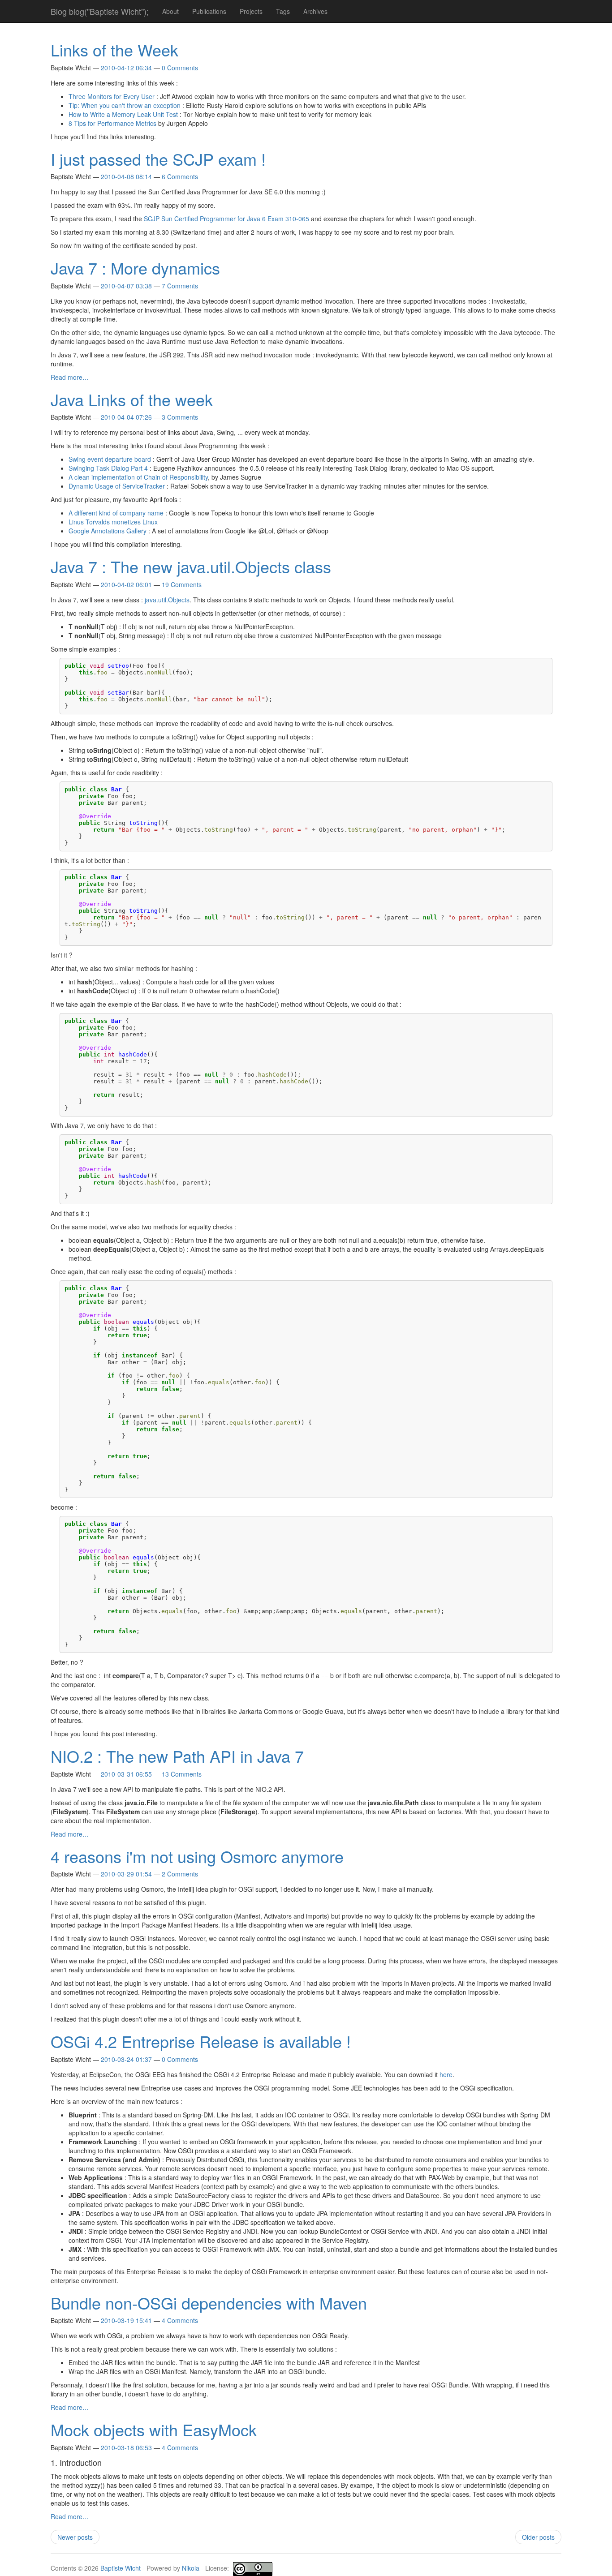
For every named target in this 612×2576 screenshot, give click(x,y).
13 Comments (182, 1774)
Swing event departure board (110, 459)
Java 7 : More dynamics (135, 268)
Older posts (538, 2537)
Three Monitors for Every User (112, 96)
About (170, 11)
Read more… (70, 377)
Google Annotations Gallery (108, 531)
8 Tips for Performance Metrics (112, 123)
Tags (283, 11)
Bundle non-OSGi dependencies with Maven (209, 2303)
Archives (315, 11)
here (446, 2074)
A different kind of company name (116, 513)
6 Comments (180, 176)
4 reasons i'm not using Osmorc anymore (197, 1856)
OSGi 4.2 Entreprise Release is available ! (201, 2041)
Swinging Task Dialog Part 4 (108, 468)
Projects (251, 11)
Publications (209, 11)
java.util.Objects (167, 600)
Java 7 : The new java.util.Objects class (191, 566)
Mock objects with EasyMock (154, 2429)
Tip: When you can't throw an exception (125, 105)
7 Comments (180, 286)
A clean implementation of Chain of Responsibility (138, 477)
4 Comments (180, 2320)
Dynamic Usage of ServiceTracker (117, 486)
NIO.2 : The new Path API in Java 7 (177, 1756)
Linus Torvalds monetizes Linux (113, 522)
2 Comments (180, 1874)
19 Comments (182, 584)
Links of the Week (114, 49)
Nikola (191, 2568)
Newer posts (75, 2537)
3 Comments (180, 417)
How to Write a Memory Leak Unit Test (123, 114)
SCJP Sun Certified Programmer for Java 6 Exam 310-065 (226, 219)
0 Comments (180, 68)
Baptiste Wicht (121, 2568)
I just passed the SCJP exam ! (158, 159)
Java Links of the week (132, 399)
